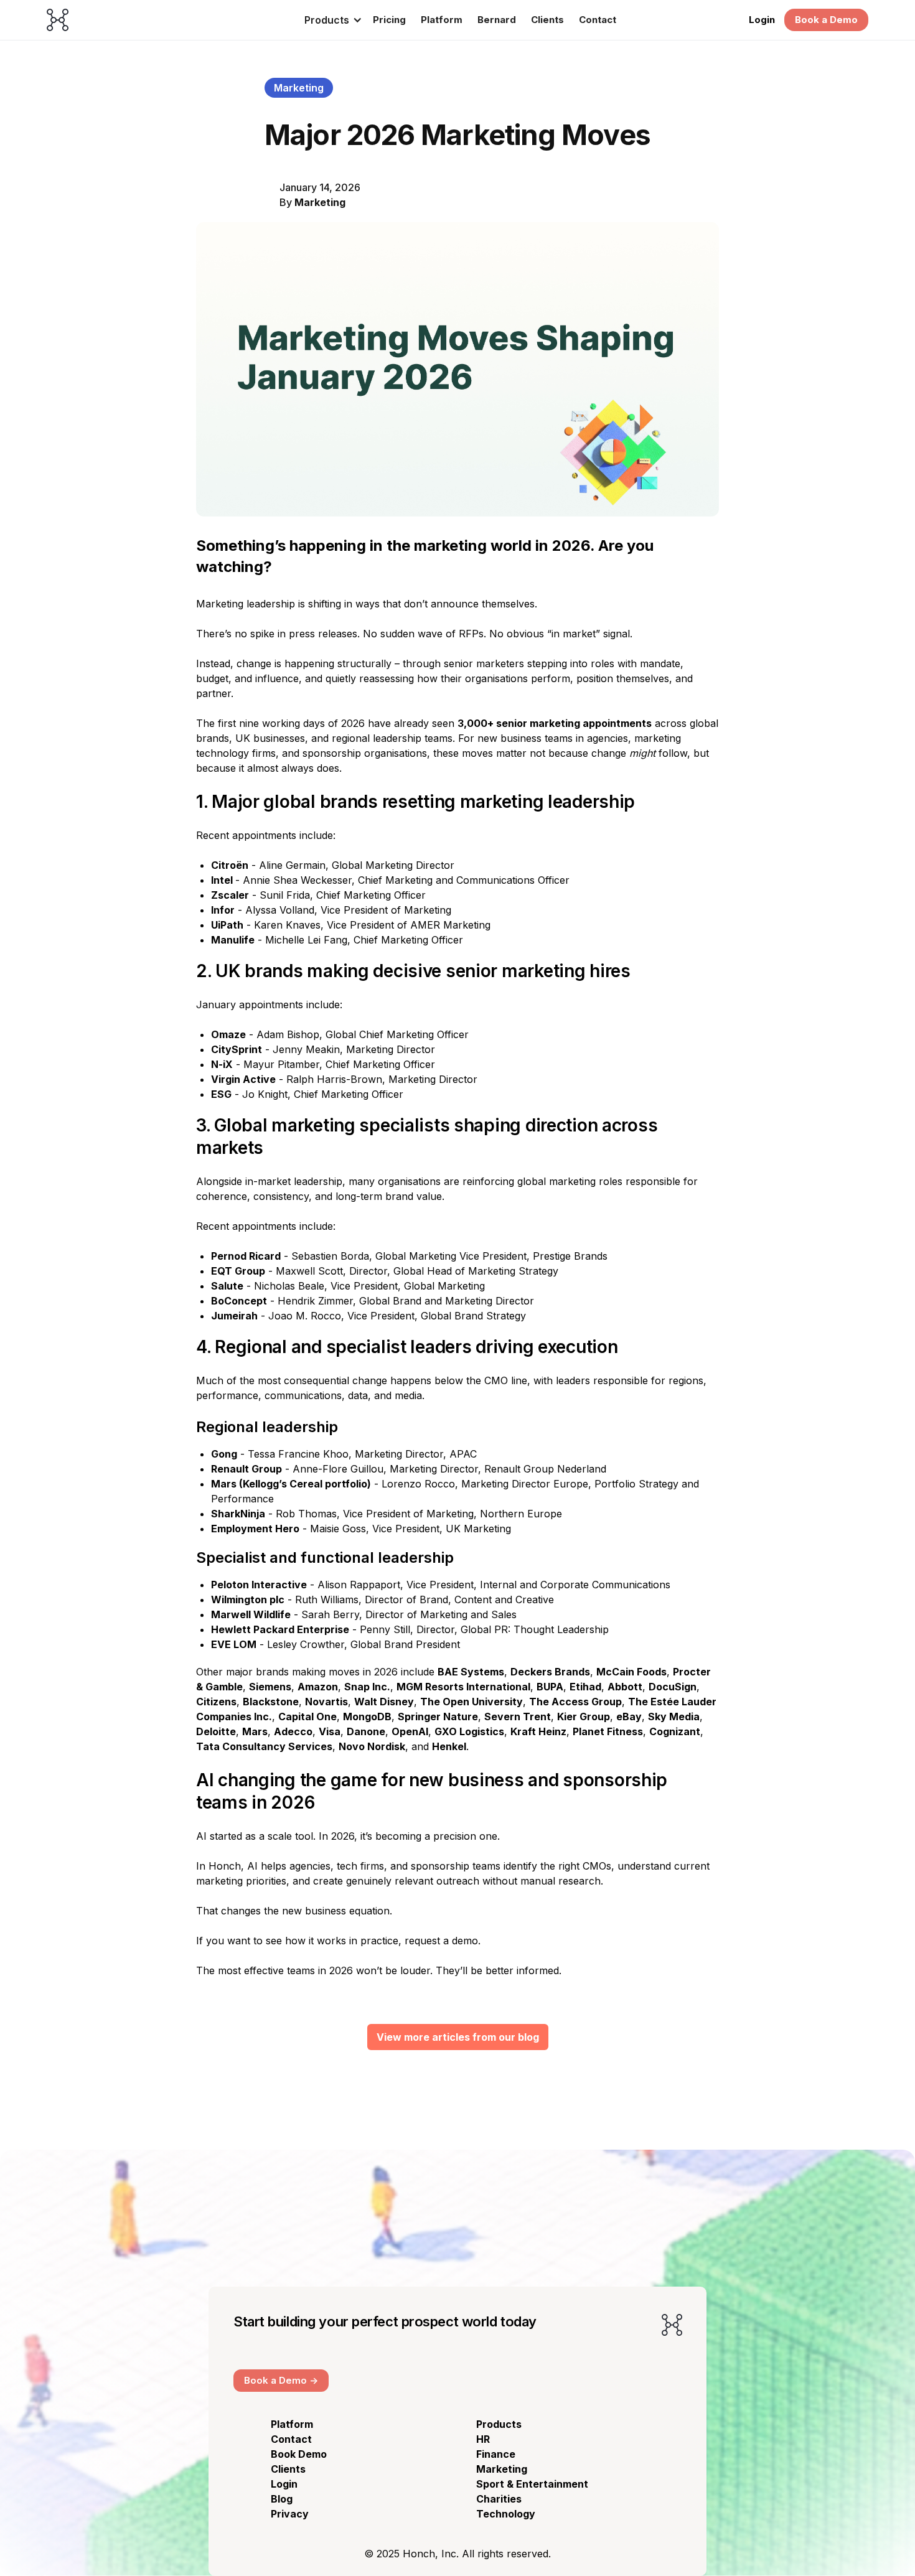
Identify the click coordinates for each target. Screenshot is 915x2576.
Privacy (290, 2514)
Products (499, 2424)
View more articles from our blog (458, 2037)
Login (762, 20)
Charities (499, 2499)
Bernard (497, 20)
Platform (442, 20)
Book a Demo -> (281, 2380)
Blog (282, 2499)
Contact (598, 20)
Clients (547, 20)
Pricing (389, 20)
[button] (329, 20)
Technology (506, 2514)
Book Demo (299, 2454)
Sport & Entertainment (532, 2484)
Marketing (320, 202)
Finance (496, 2454)
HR (483, 2439)
